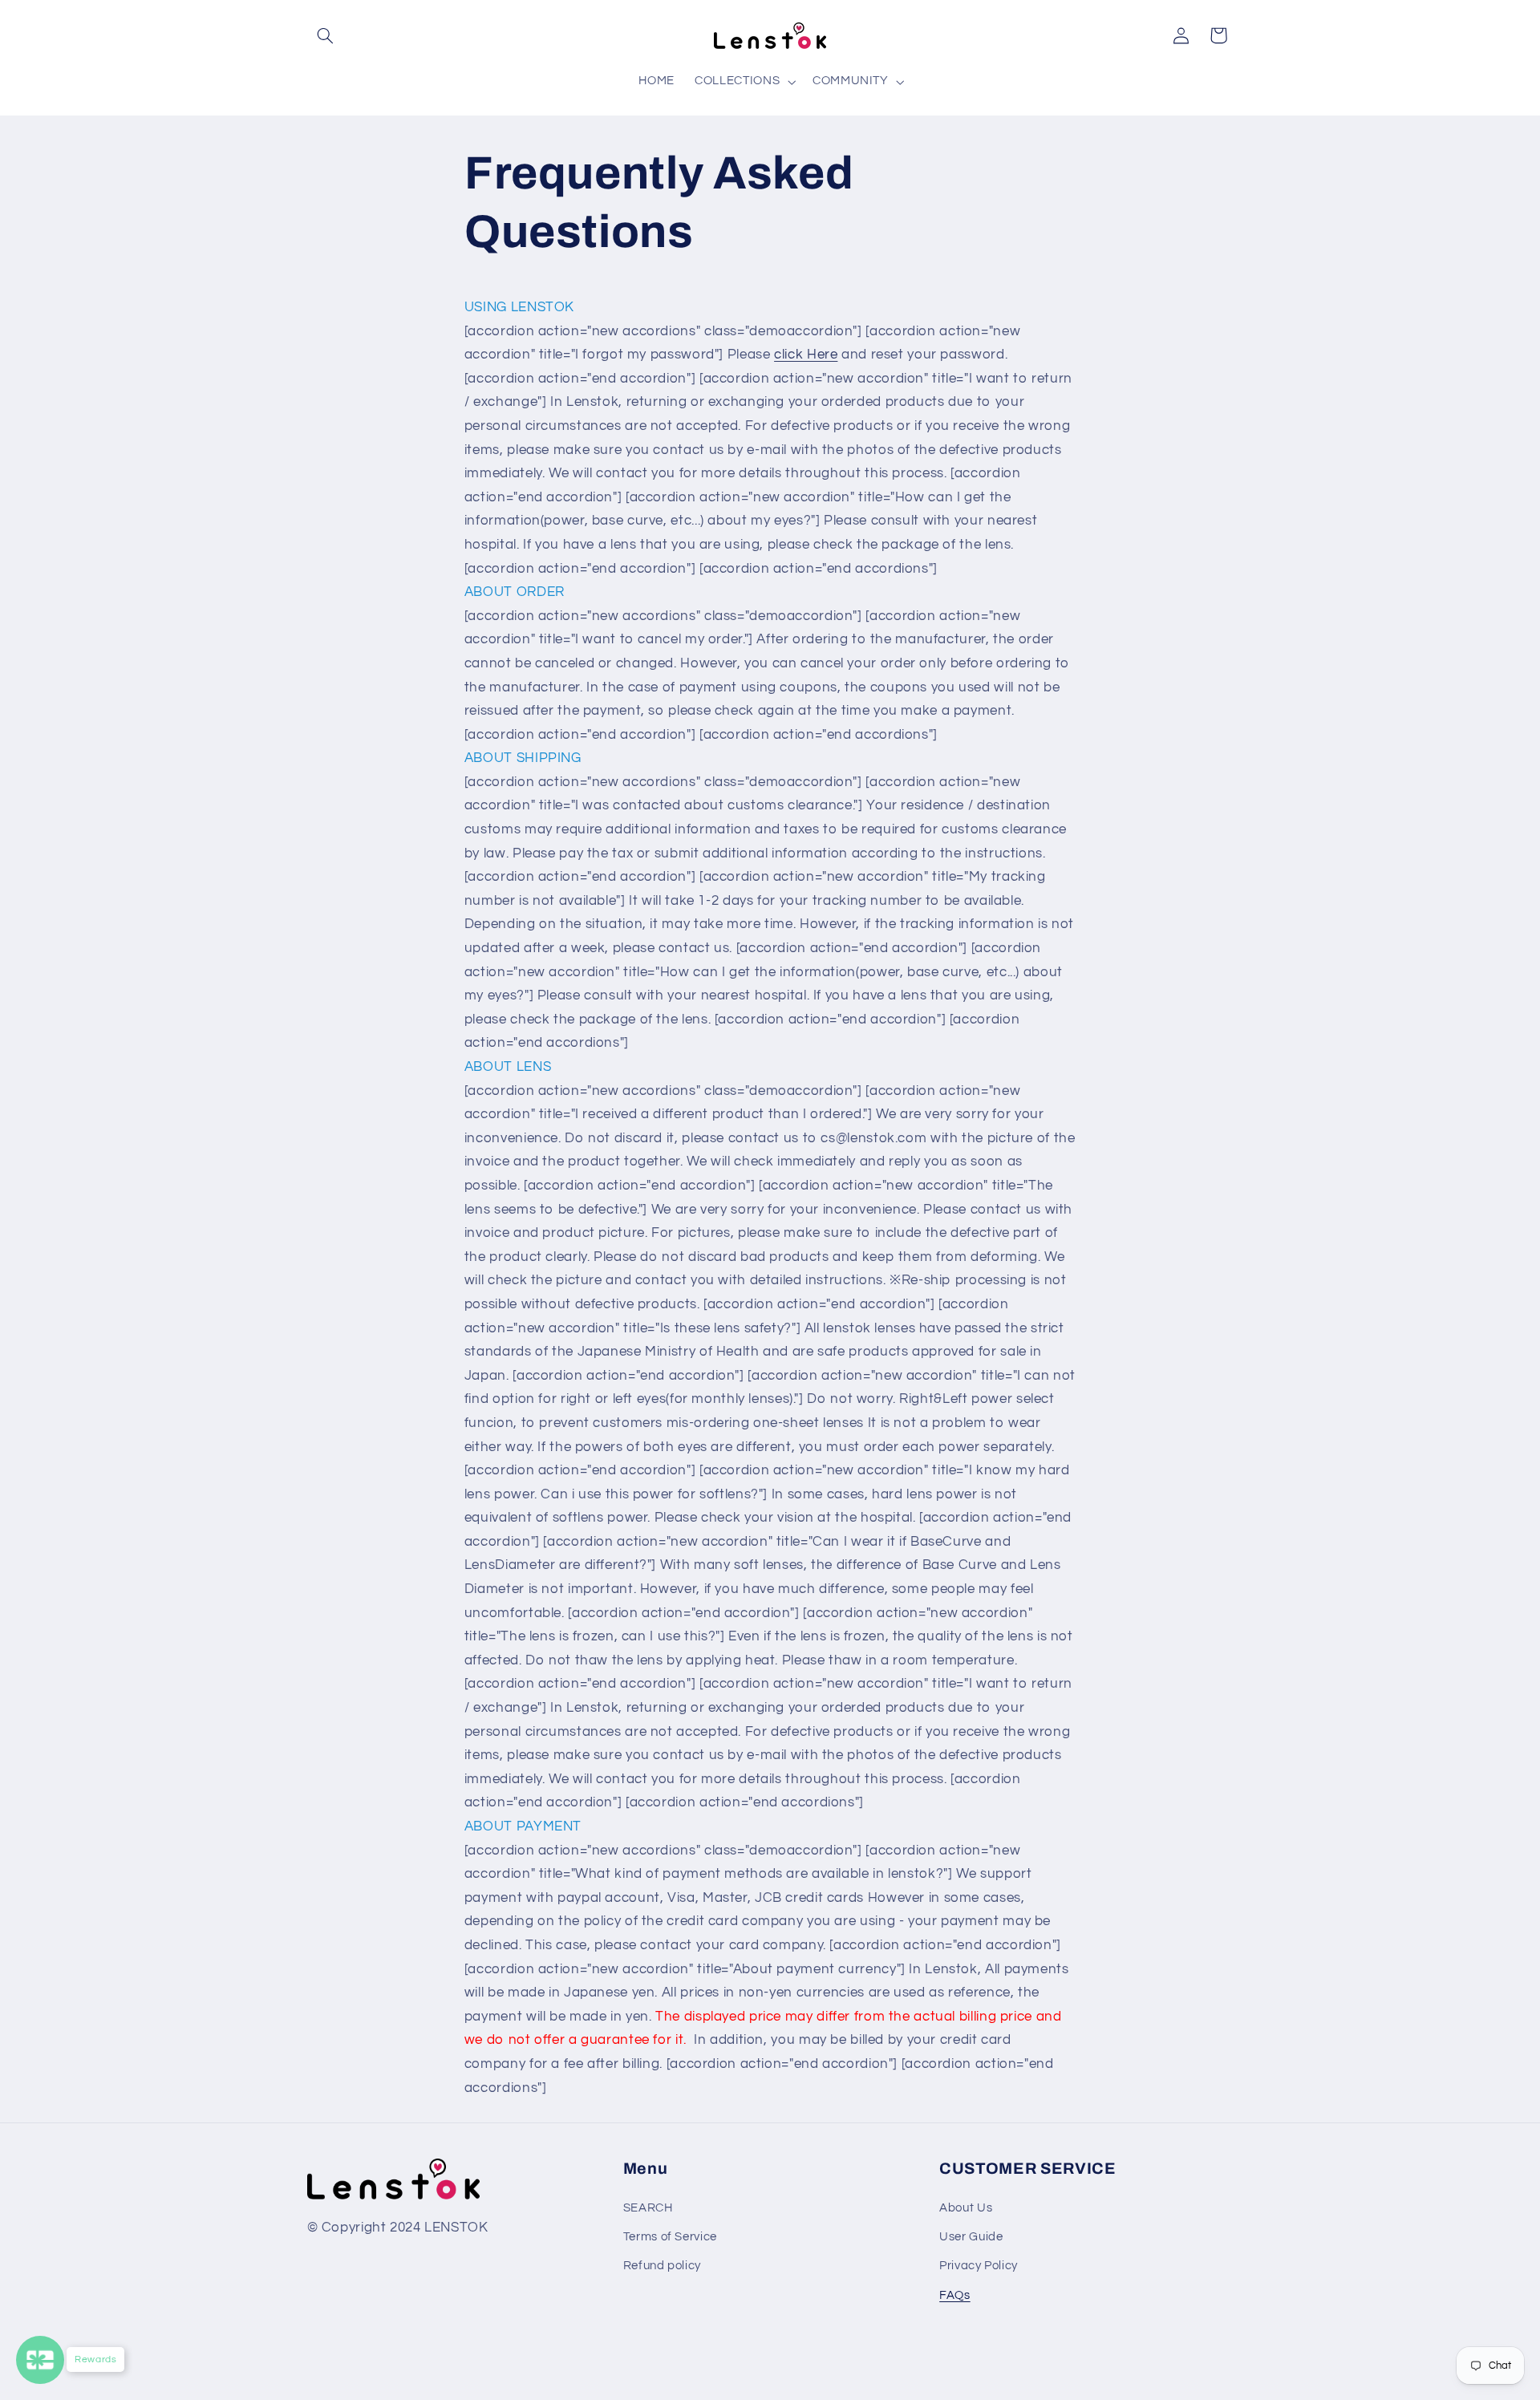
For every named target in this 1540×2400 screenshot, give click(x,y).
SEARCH (648, 2208)
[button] (326, 35)
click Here (806, 355)
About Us (966, 2208)
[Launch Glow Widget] (40, 2360)
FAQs (955, 2295)
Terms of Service (670, 2237)
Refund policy (662, 2266)
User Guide (971, 2237)
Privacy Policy (979, 2266)
